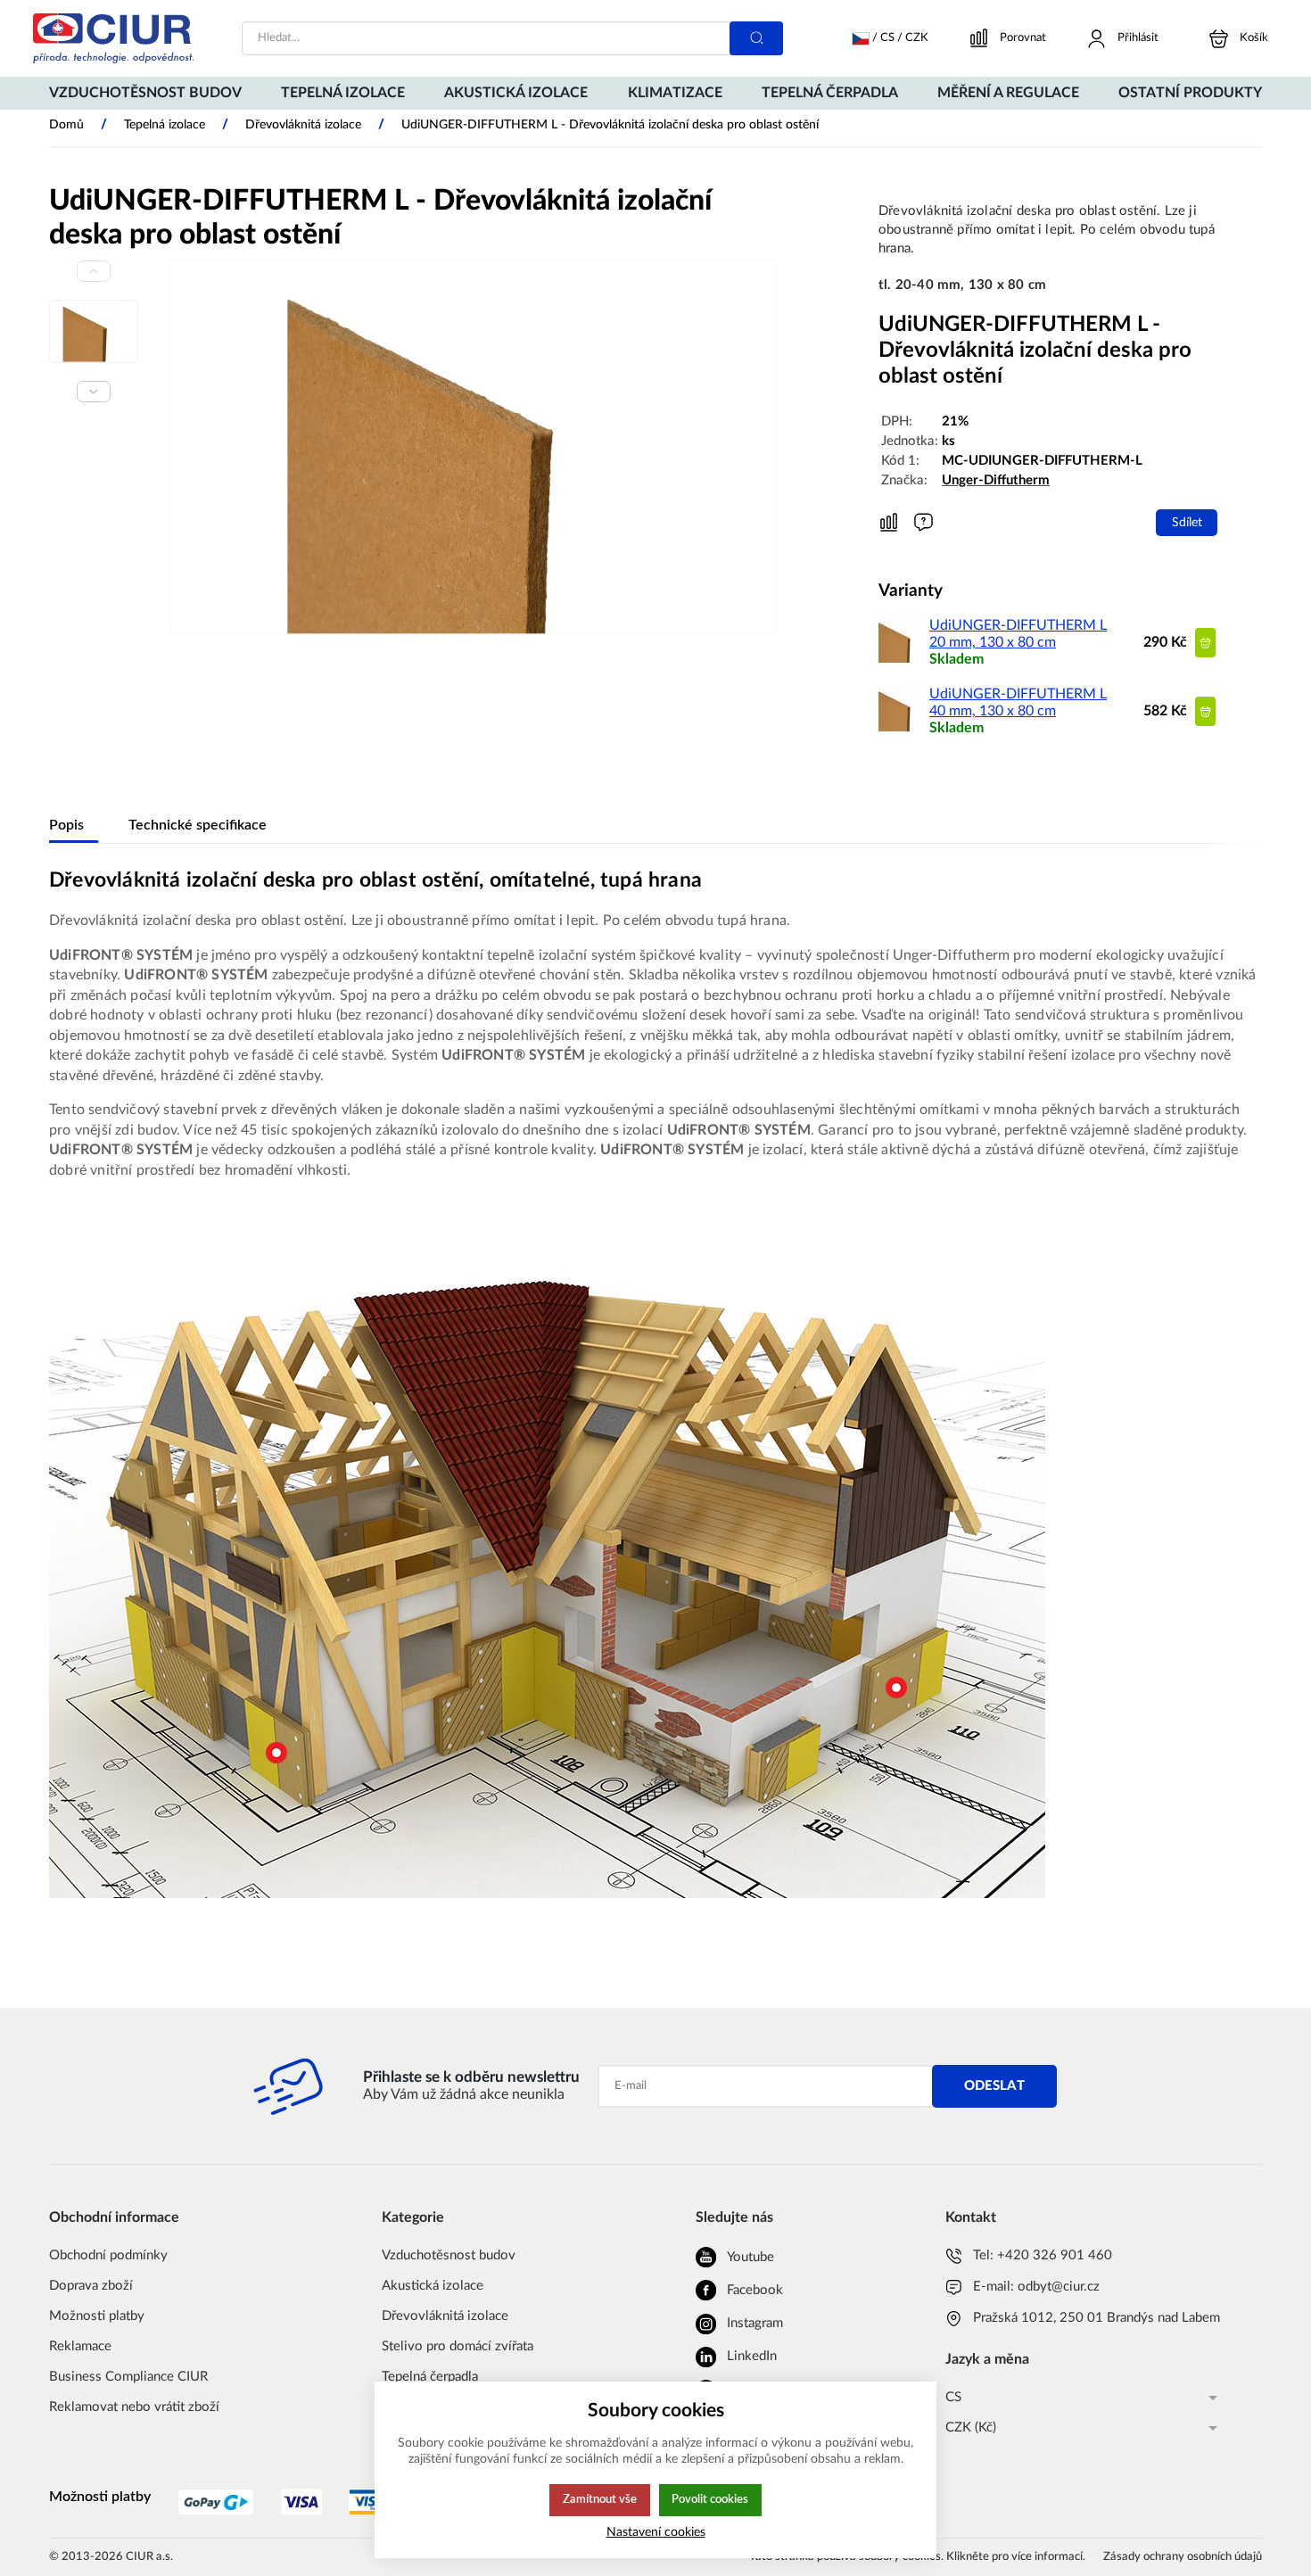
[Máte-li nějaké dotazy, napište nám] (923, 522)
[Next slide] (94, 392)
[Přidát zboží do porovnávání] (889, 523)
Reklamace (80, 2346)
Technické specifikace (198, 825)
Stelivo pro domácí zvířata (458, 2346)
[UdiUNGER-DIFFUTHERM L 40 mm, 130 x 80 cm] (901, 727)
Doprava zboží (91, 2286)
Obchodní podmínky (108, 2255)
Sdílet (1187, 522)
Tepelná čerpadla (430, 2377)
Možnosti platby (97, 2316)
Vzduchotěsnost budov (449, 2255)
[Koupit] (1205, 643)
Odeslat (994, 2086)
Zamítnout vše (600, 2499)
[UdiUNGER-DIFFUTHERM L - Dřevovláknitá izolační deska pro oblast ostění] (473, 447)
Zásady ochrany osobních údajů (1183, 2557)
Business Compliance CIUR (128, 2377)
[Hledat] (756, 38)
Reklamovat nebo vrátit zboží (134, 2407)
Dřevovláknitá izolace (445, 2316)
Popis (66, 825)
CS (953, 2397)
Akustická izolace (433, 2286)
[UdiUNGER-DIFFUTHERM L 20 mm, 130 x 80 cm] (901, 658)
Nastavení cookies (656, 2532)
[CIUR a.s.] (113, 38)
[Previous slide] (94, 271)
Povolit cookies (710, 2499)
